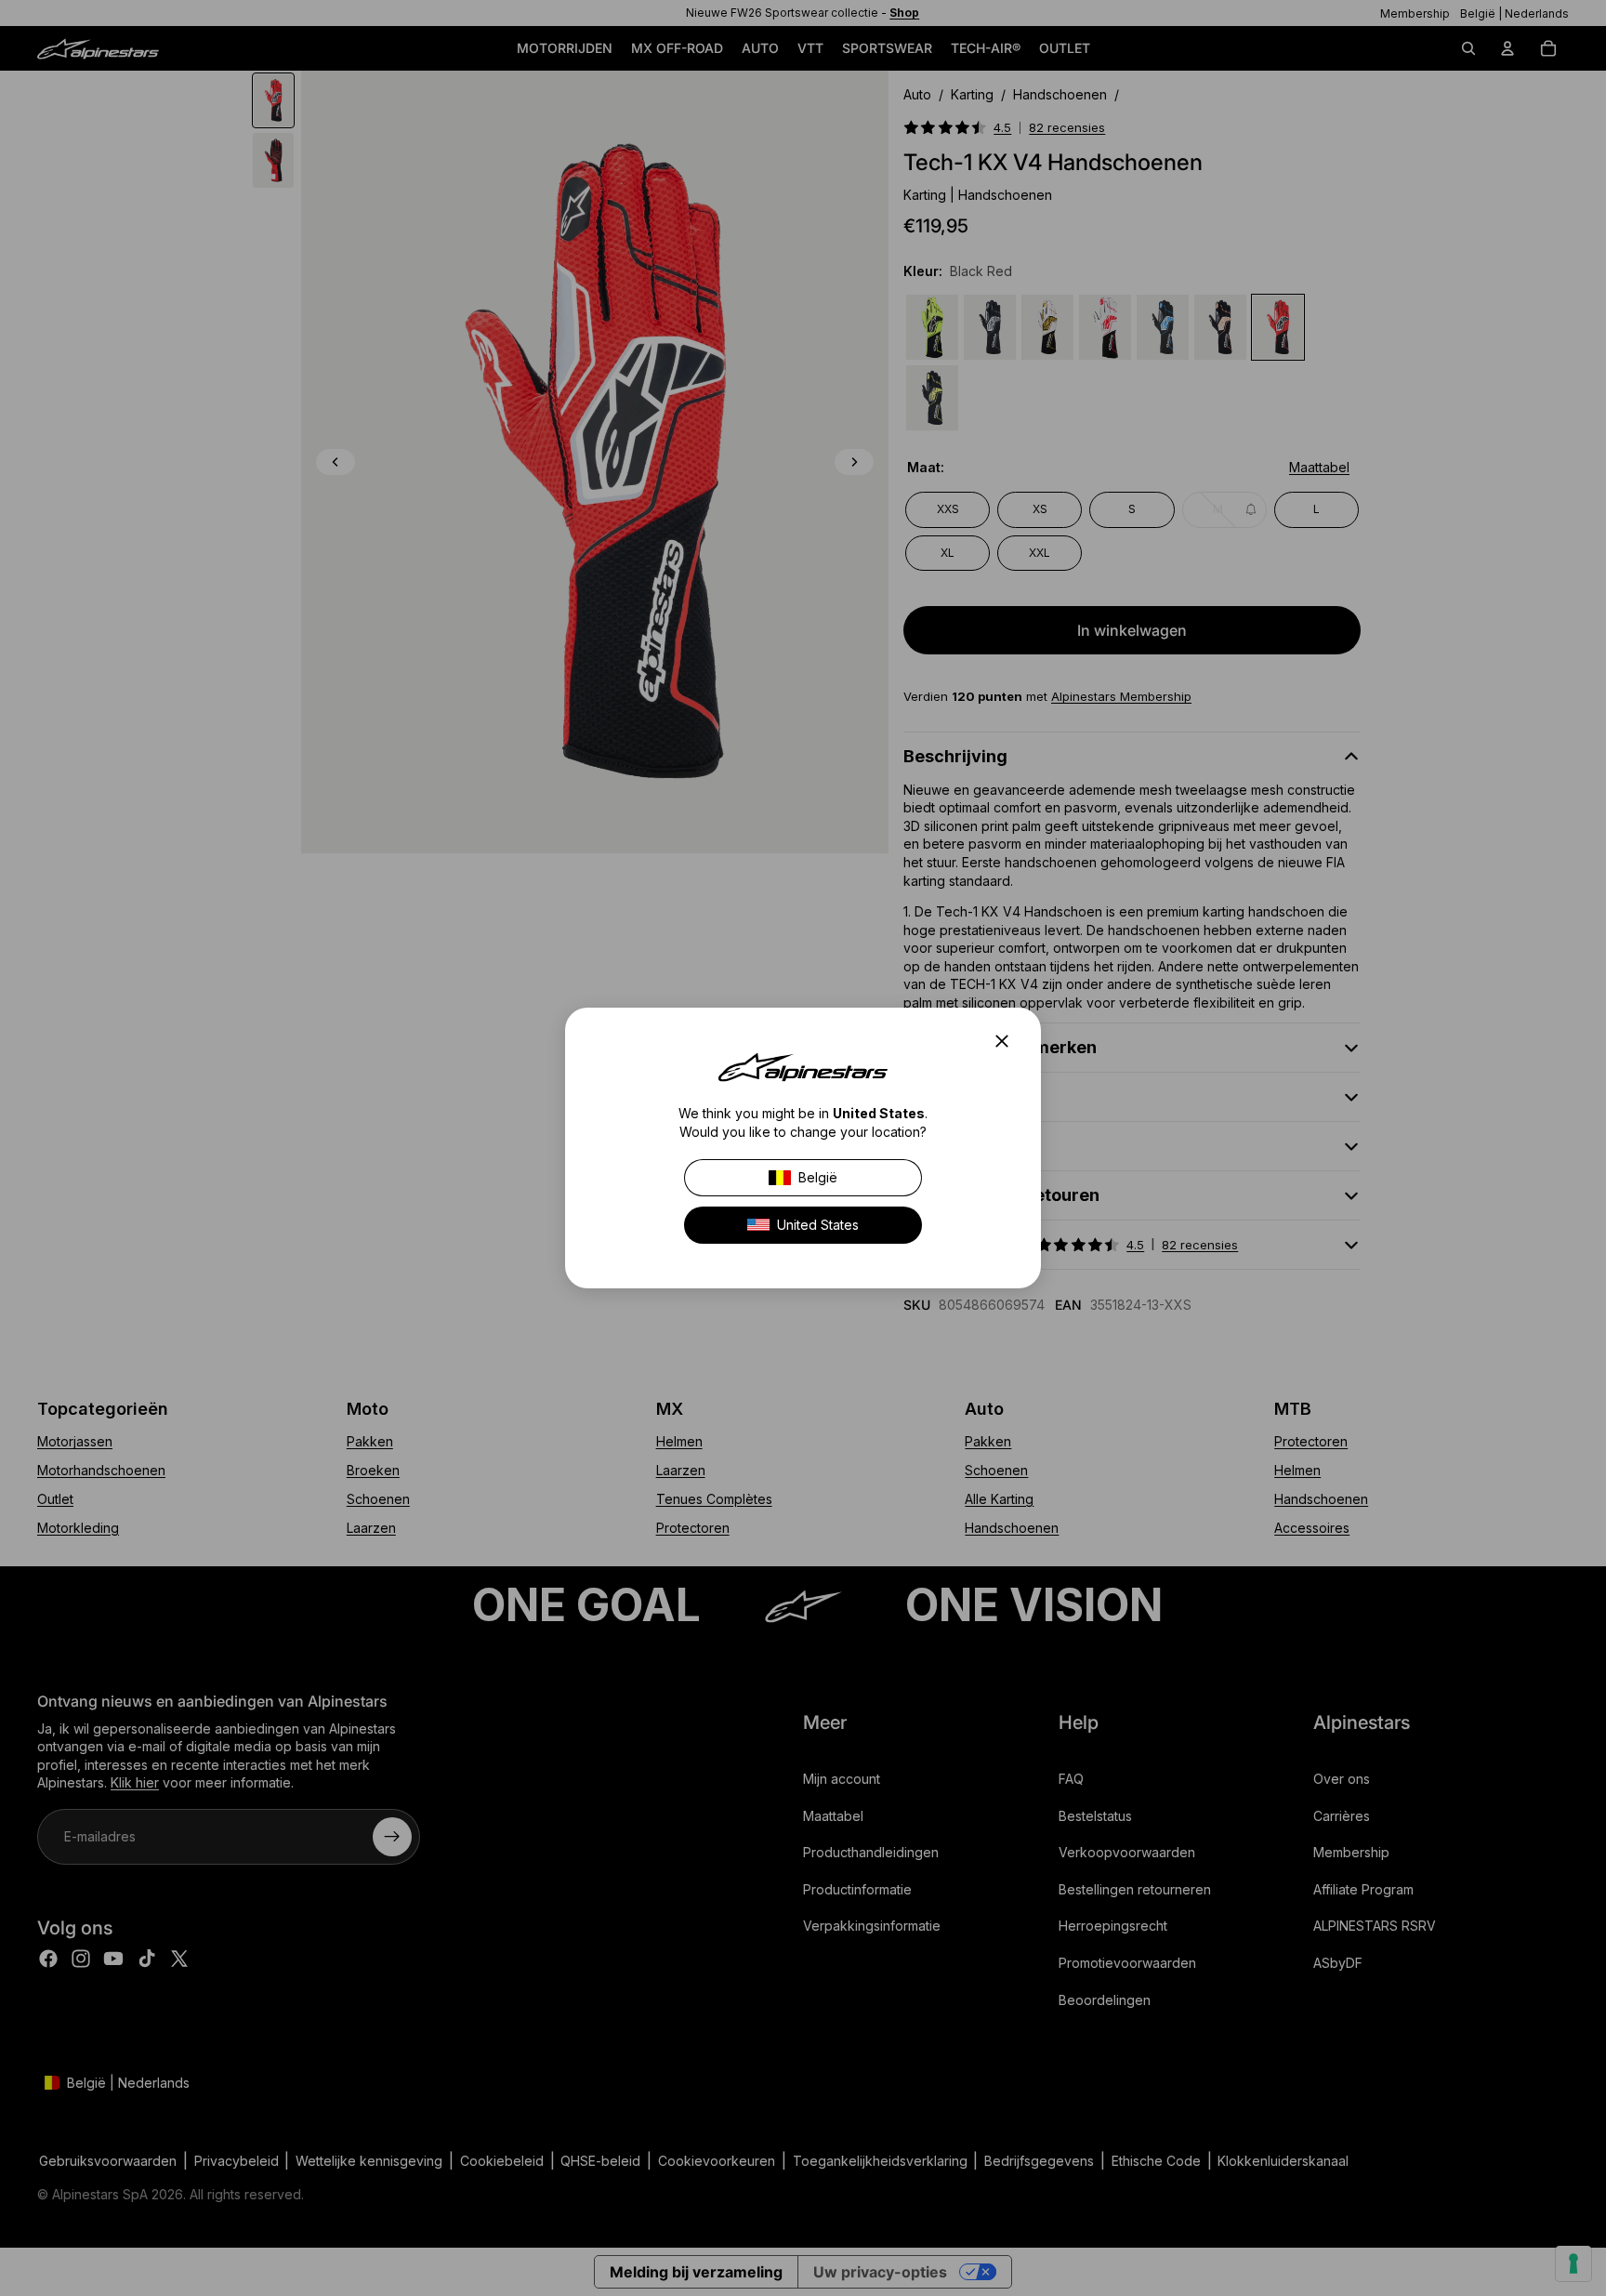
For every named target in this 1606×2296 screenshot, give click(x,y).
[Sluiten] (1007, 1041)
